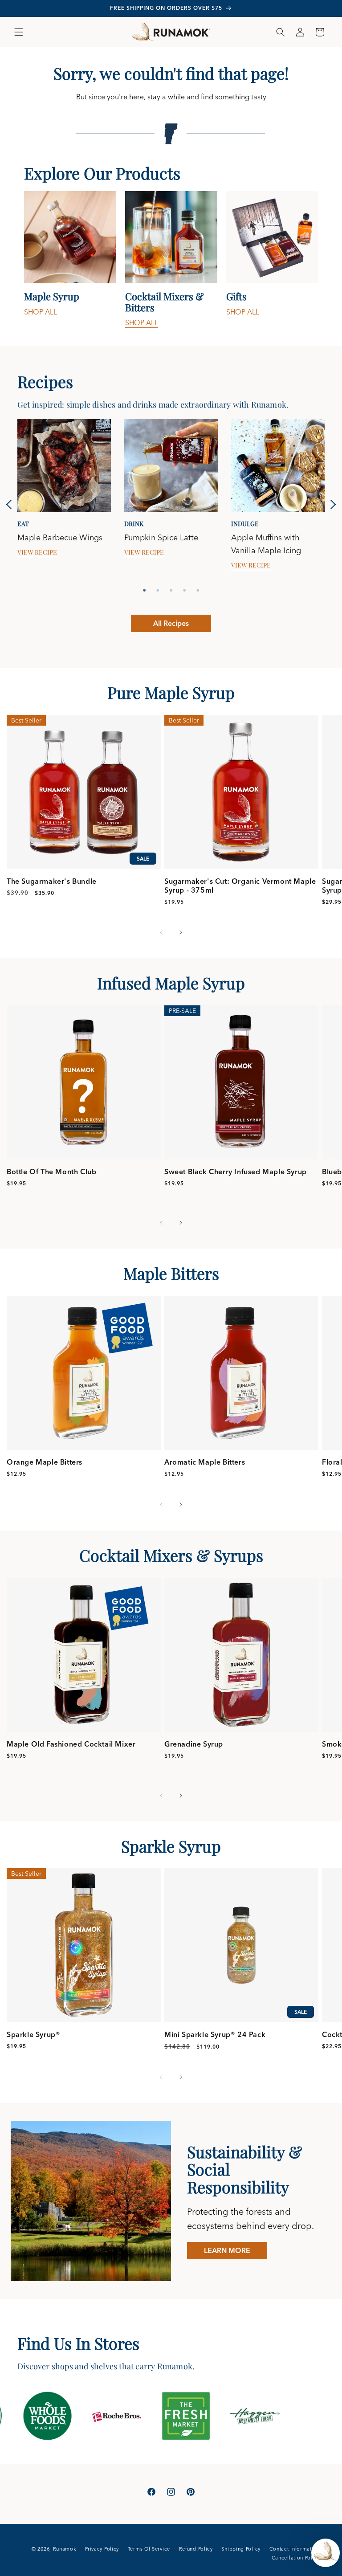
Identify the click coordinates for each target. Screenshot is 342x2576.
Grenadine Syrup (194, 1744)
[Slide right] (181, 932)
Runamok (65, 2549)
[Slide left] (161, 932)
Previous (11, 504)
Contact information (295, 2549)
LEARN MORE (227, 2250)
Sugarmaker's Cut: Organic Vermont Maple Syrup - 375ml (240, 886)
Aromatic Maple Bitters (205, 1462)
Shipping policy (241, 2549)
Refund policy (196, 2549)
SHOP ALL (41, 312)
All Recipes (171, 623)
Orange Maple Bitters (45, 1462)
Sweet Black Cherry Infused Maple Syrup (236, 1172)
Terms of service (149, 2549)
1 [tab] (144, 590)
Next (331, 504)
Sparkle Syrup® (33, 2034)
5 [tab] (198, 590)
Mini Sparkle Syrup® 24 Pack (215, 2034)
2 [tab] (158, 590)
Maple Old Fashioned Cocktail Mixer (71, 1744)
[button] (19, 32)
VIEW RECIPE (37, 552)
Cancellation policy (296, 2558)
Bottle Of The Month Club (51, 1172)
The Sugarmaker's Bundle (52, 881)
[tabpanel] (70, 260)
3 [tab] (171, 590)
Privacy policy (102, 2549)
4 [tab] (184, 590)
